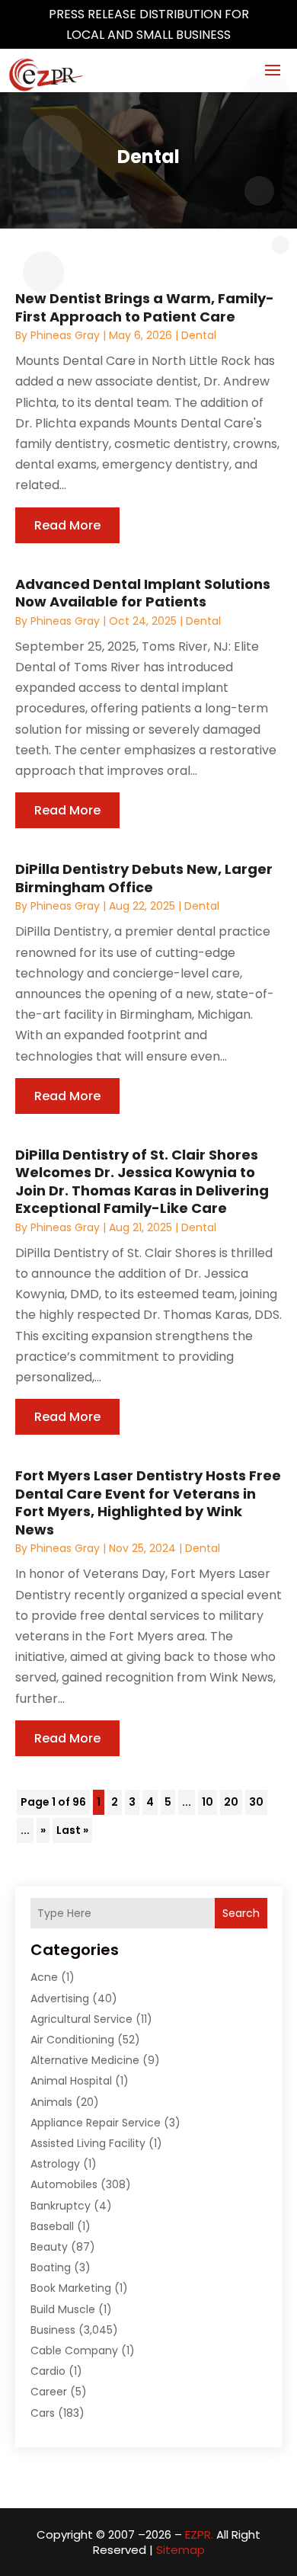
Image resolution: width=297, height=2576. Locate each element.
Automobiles (64, 2184)
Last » (72, 1830)
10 (208, 1802)
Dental (199, 335)
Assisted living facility (88, 2143)
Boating (51, 2267)
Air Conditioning (72, 2040)
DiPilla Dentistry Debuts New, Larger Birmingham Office (144, 878)
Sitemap (180, 2550)
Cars (43, 2413)
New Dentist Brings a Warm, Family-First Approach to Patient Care (145, 307)
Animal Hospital (71, 2081)
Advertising (60, 1998)
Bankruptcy (61, 2206)
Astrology (55, 2164)
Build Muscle (63, 2309)
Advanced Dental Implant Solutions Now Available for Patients (143, 593)
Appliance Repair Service (96, 2123)
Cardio (48, 2371)
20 (231, 1802)
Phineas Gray (65, 335)
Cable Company (74, 2350)
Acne (44, 1977)
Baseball (52, 2226)
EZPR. (199, 2534)
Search (241, 1913)
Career (49, 2392)
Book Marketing (71, 2288)
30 (256, 1802)
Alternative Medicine (85, 2060)
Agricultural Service (81, 2019)
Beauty (49, 2247)
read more (67, 525)
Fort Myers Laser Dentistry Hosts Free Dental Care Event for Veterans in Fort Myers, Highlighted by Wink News (148, 1502)
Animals (51, 2102)
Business (53, 2330)
